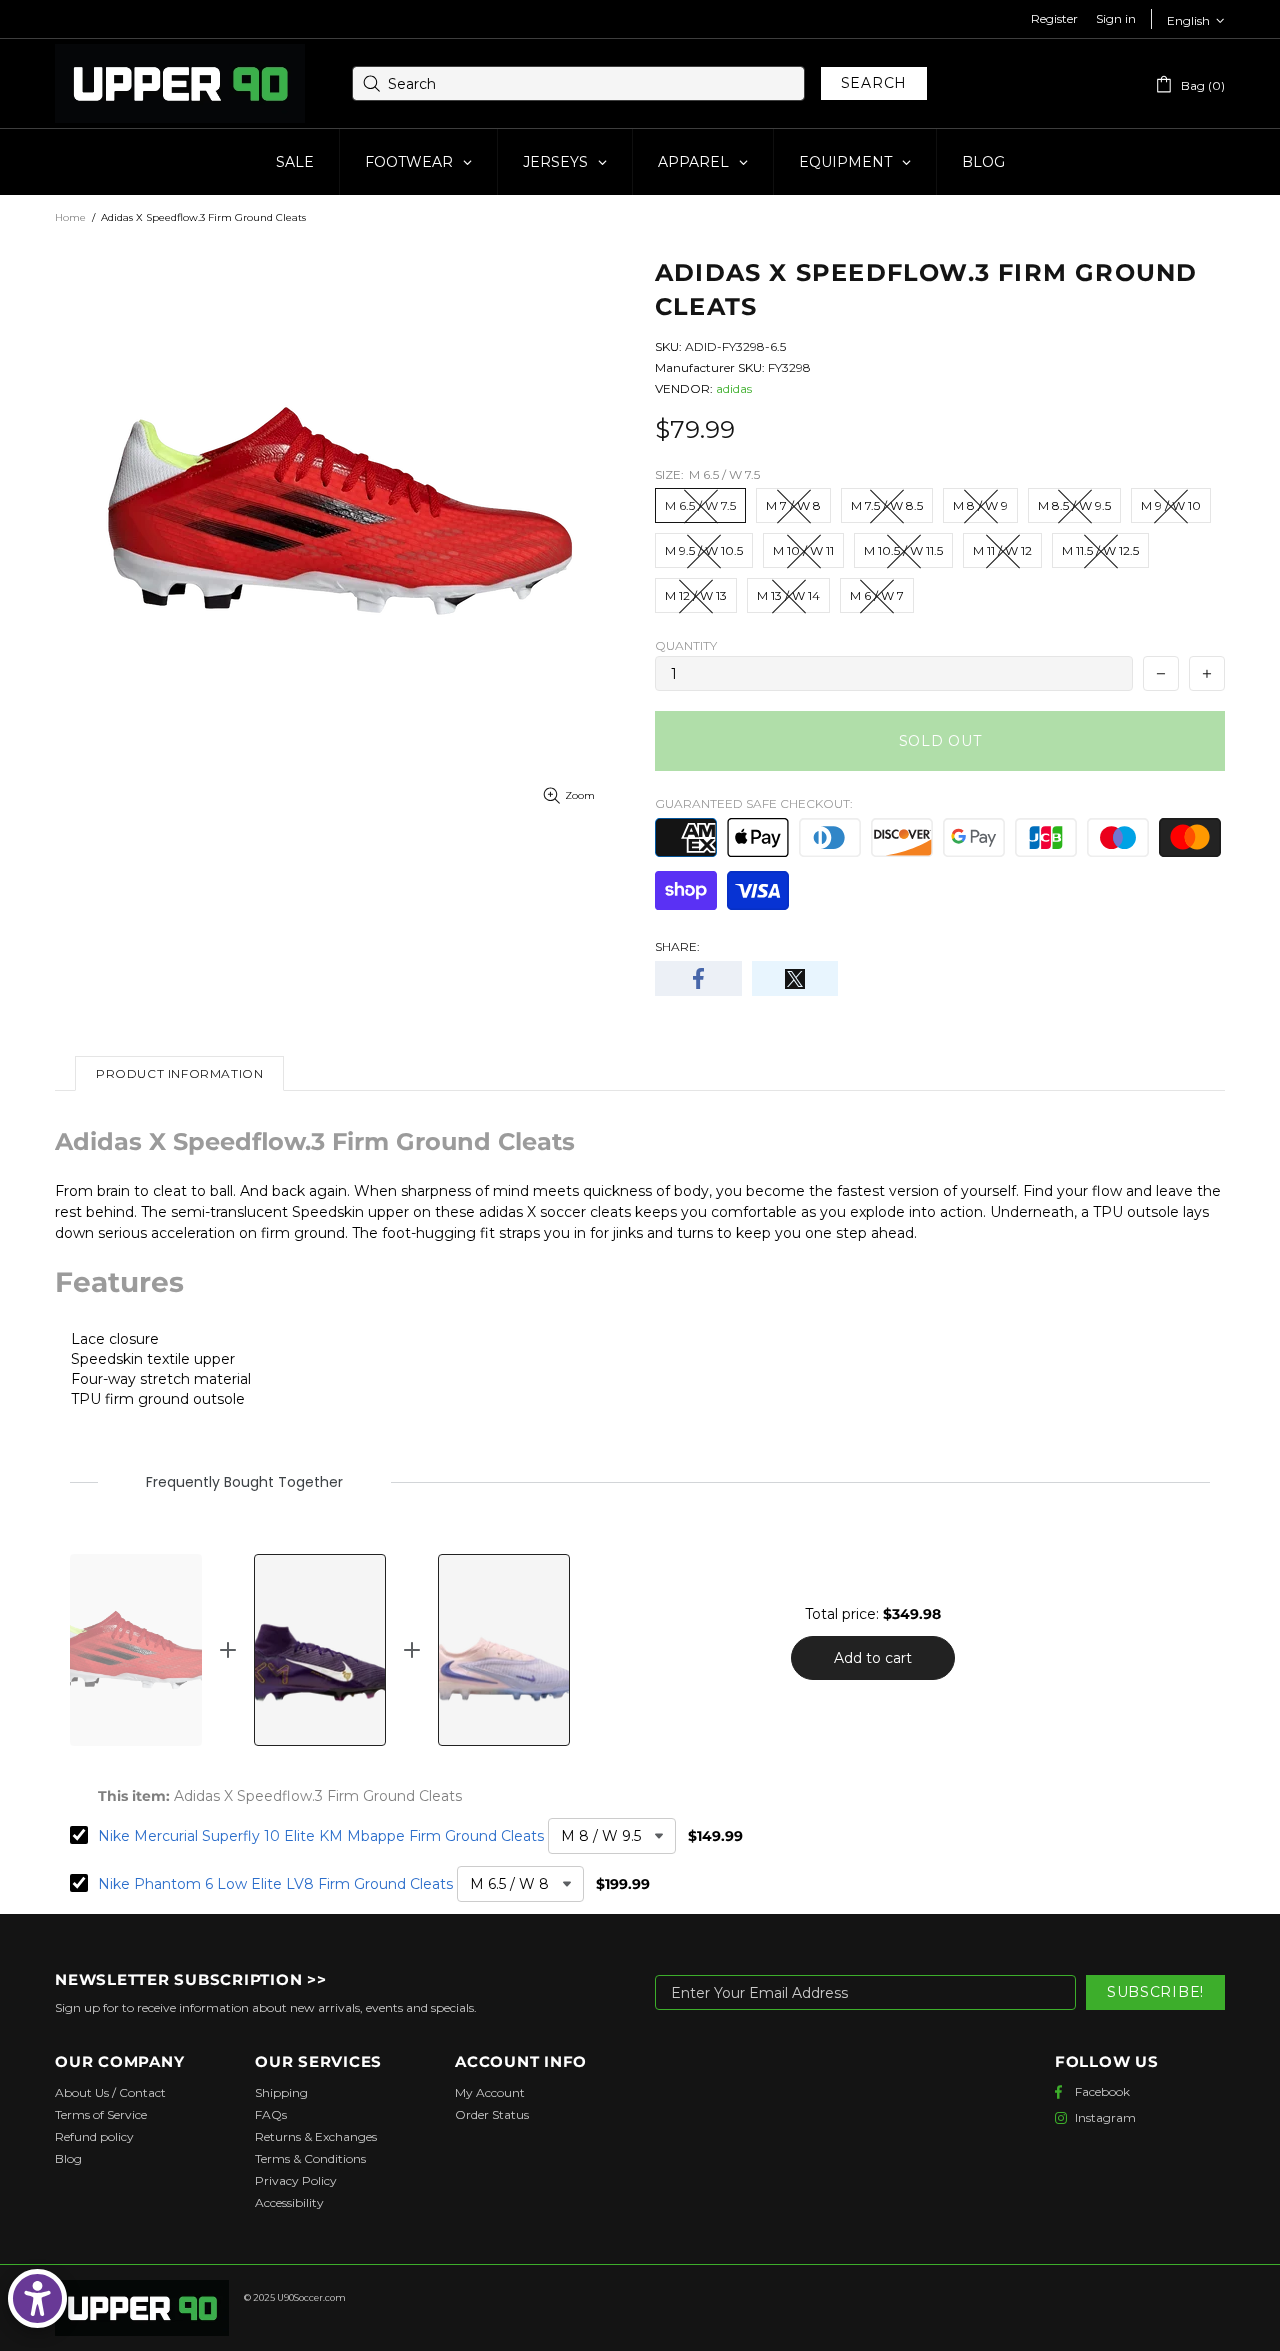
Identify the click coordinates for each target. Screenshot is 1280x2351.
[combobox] (578, 83)
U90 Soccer (180, 84)
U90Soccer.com (311, 2297)
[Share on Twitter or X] (795, 978)
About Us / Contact (110, 2092)
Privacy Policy (296, 2180)
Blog (68, 2158)
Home (70, 217)
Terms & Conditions (310, 2158)
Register (1054, 18)
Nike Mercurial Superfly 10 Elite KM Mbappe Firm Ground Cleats (321, 1836)
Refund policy (94, 2136)
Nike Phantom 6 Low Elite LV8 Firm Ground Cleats (275, 1884)
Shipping (281, 2092)
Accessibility (289, 2202)
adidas (734, 388)
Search (874, 83)
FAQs (271, 2114)
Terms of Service (101, 2114)
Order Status (492, 2114)
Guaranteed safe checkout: (754, 803)
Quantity (686, 645)
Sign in (1116, 18)
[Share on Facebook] (698, 978)
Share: (677, 946)
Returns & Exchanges (316, 2136)
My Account (490, 2092)
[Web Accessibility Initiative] (37, 2298)
